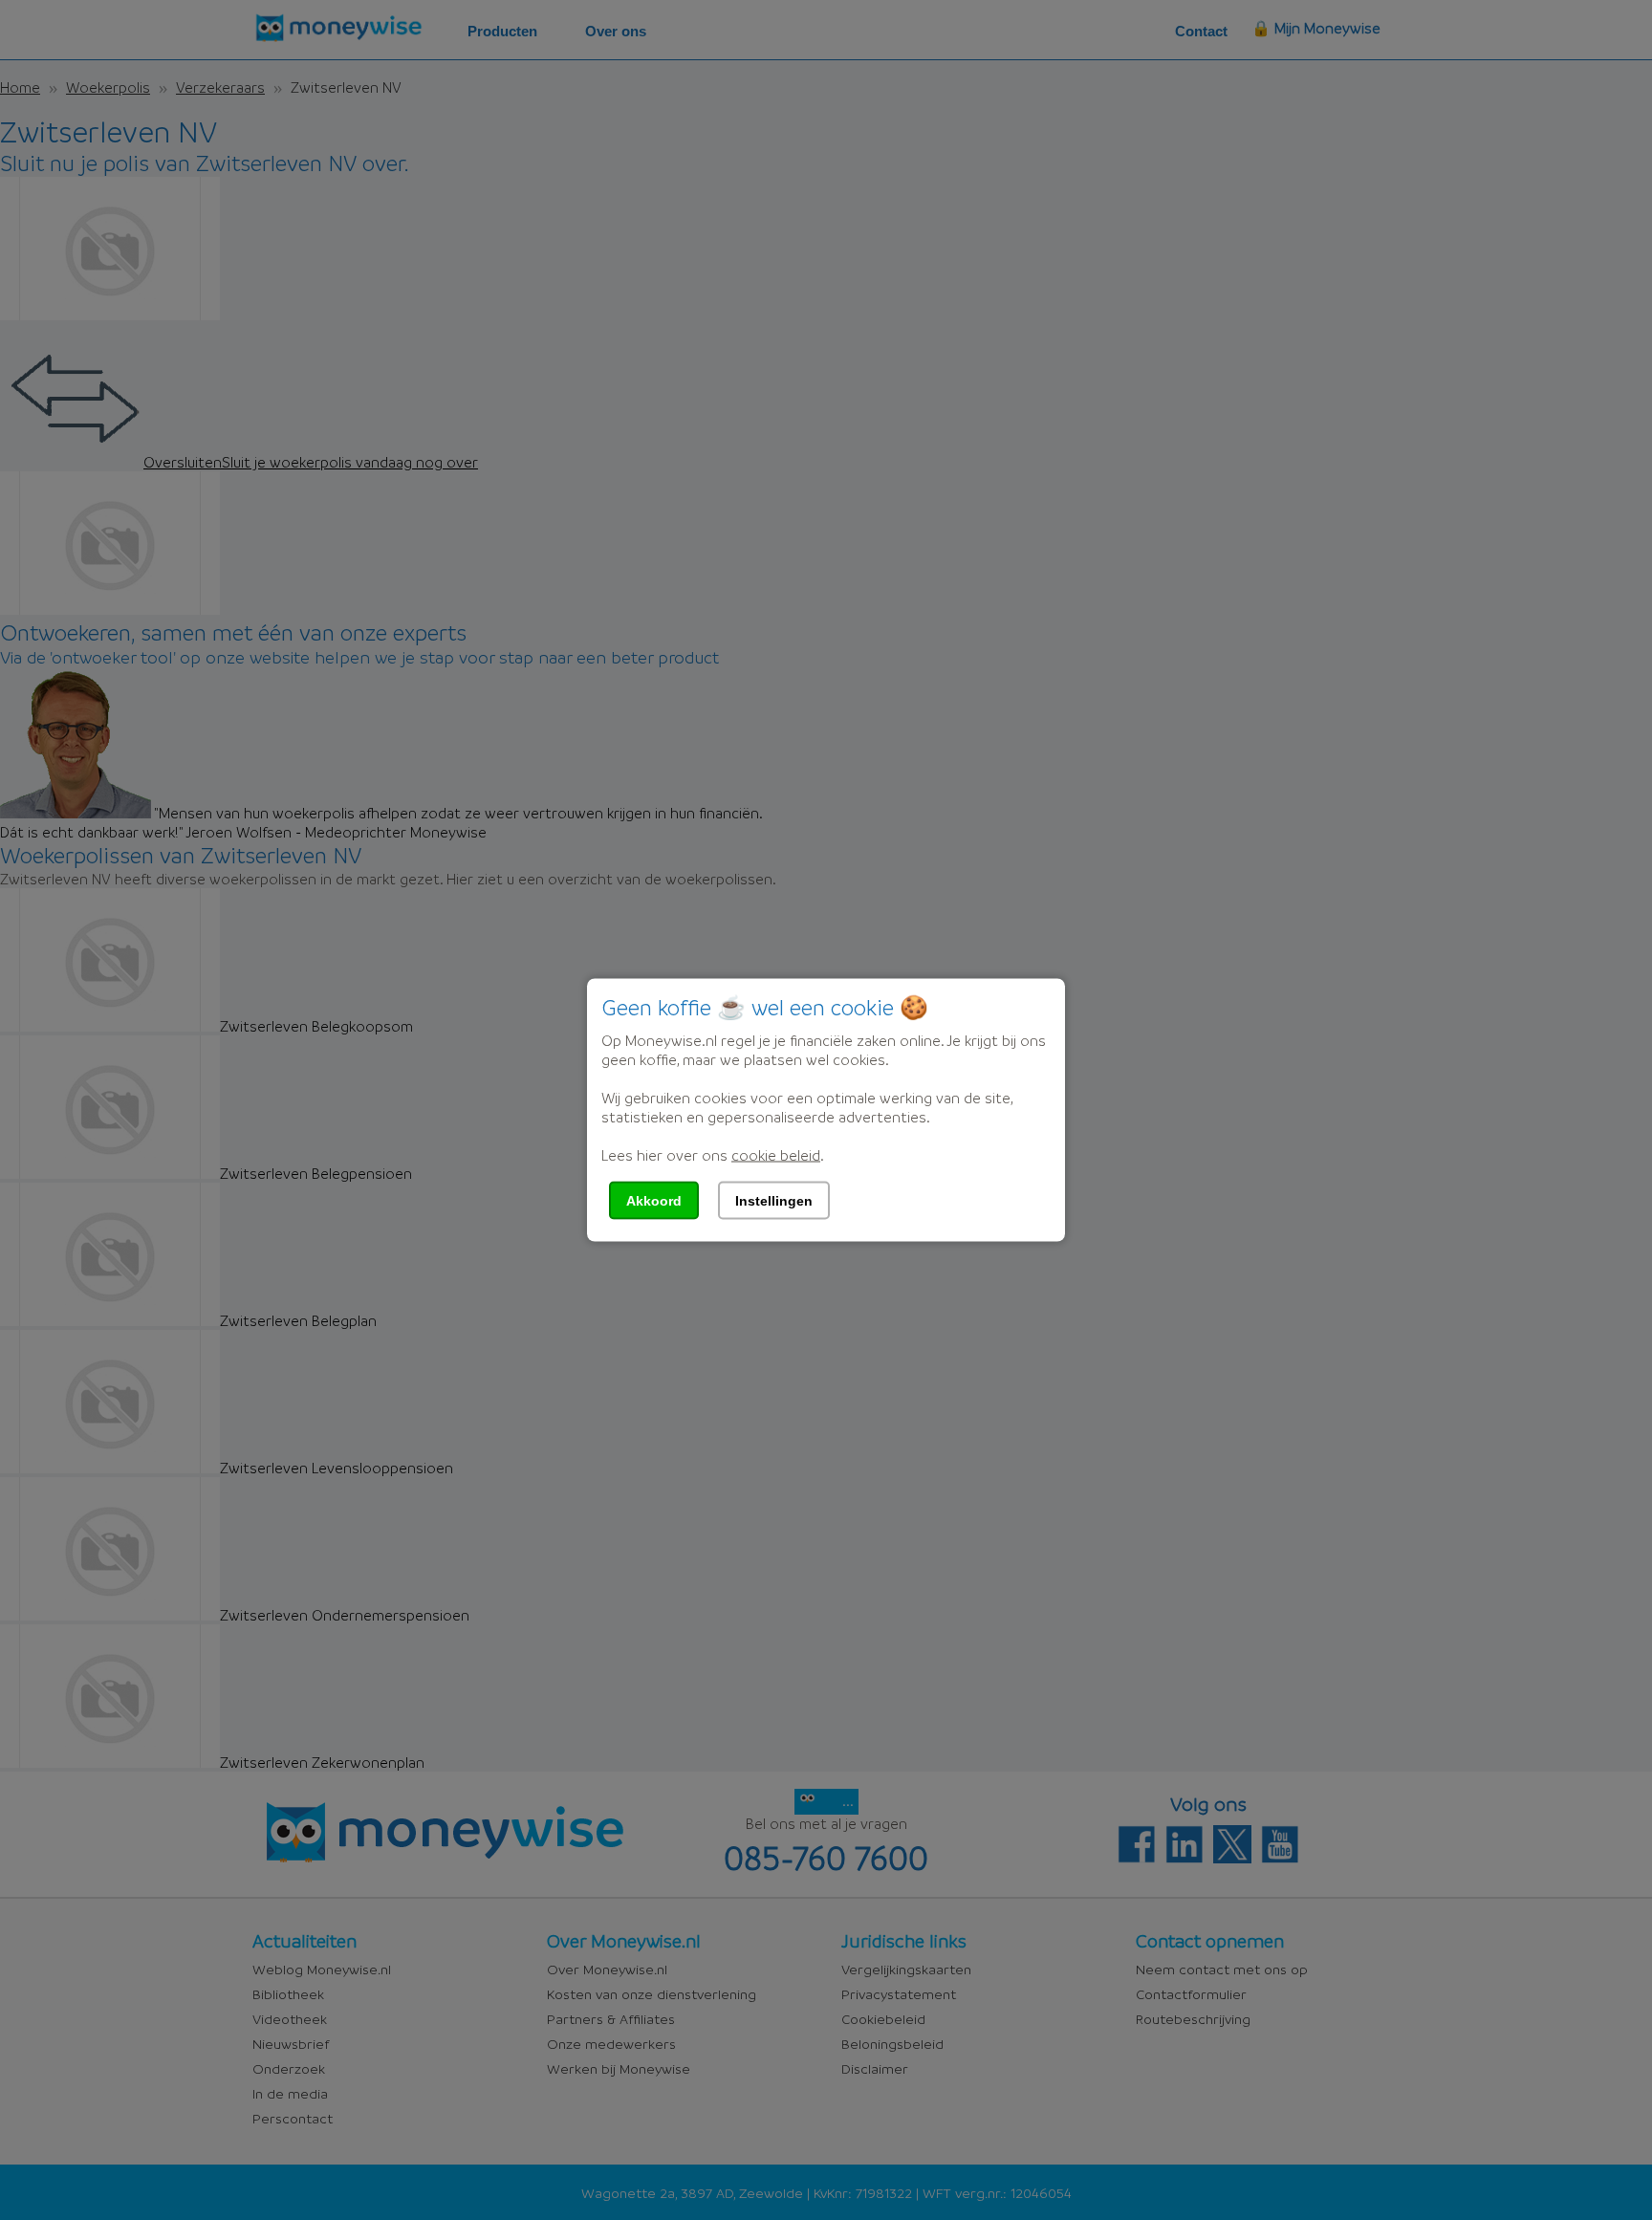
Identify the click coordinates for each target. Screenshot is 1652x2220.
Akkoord (654, 1201)
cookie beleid (776, 1155)
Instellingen (774, 1201)
